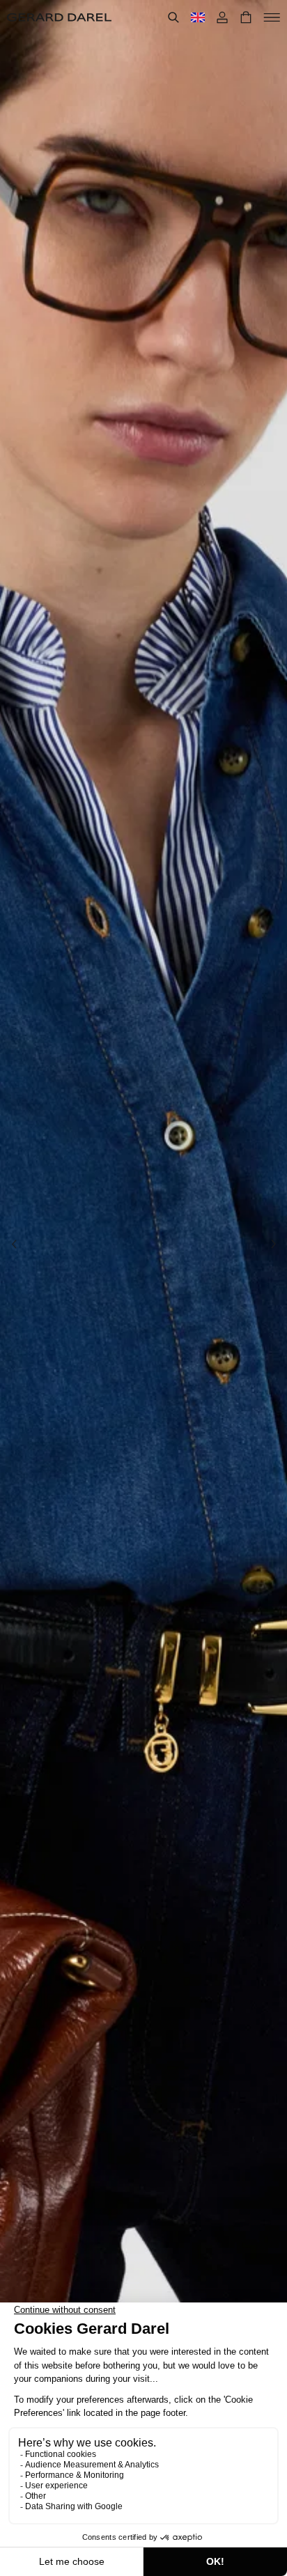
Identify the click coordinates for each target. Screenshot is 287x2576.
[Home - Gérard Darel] (59, 17)
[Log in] (222, 17)
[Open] (272, 17)
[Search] (173, 17)
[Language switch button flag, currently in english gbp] (198, 17)
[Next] (273, 1244)
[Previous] (14, 1244)
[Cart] (246, 17)
